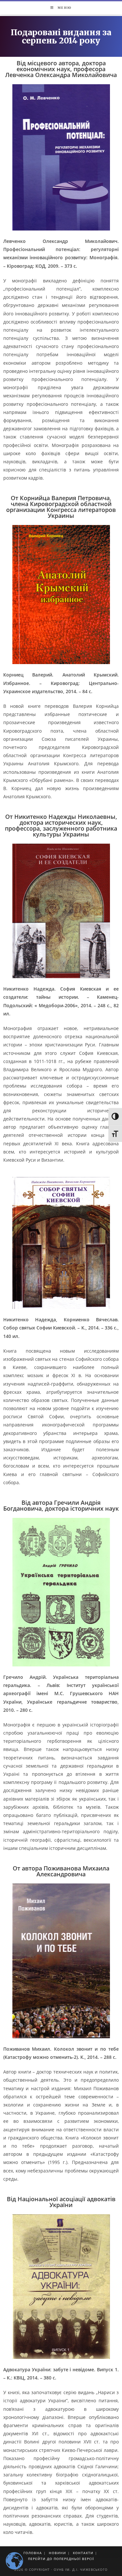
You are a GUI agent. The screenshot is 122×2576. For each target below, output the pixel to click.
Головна (33, 2553)
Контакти (83, 2553)
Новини (57, 2553)
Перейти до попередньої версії (61, 2559)
